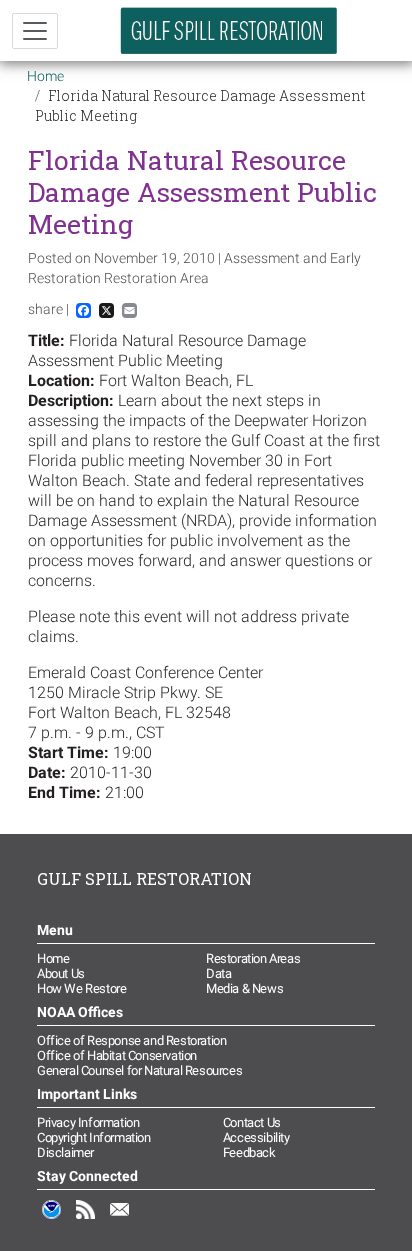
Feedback (249, 1152)
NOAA (52, 1220)
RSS (86, 1220)
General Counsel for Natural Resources (139, 1070)
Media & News (244, 988)
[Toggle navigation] (35, 31)
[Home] (229, 30)
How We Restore (81, 988)
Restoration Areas (253, 958)
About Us (61, 973)
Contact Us (252, 1122)
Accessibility (256, 1137)
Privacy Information (88, 1122)
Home (45, 76)
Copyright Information (94, 1137)
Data (218, 973)
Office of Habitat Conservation (117, 1055)
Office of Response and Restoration (131, 1040)
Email (120, 1220)
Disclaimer (65, 1152)
